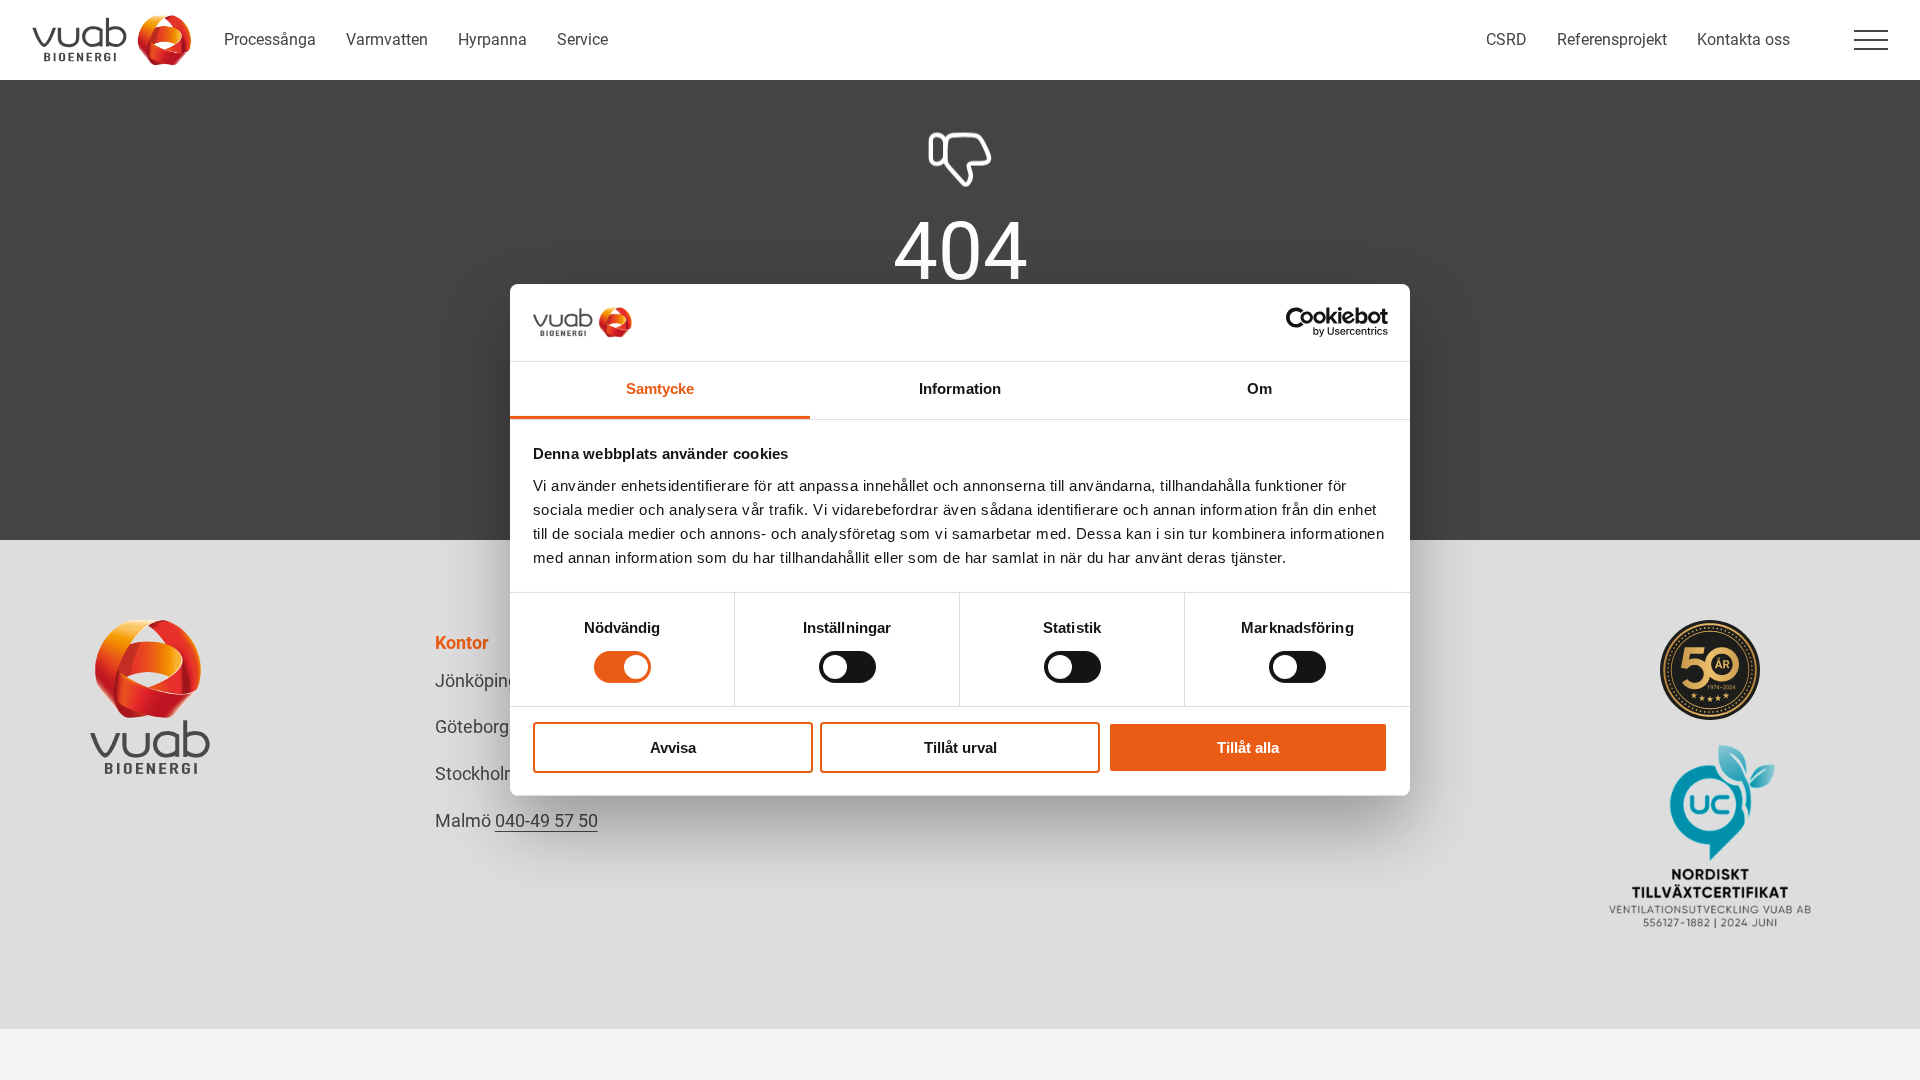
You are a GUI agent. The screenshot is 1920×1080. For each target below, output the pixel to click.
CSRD (1506, 39)
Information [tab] (960, 388)
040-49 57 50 (546, 820)
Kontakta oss (1743, 39)
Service (582, 39)
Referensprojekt (1612, 39)
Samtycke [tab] (660, 388)
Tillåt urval (960, 747)
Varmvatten (387, 39)
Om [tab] (1259, 388)
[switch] (847, 667)
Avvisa (673, 747)
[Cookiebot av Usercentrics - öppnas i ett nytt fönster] (1300, 322)
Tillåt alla (1248, 747)
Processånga (270, 39)
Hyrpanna (492, 39)
